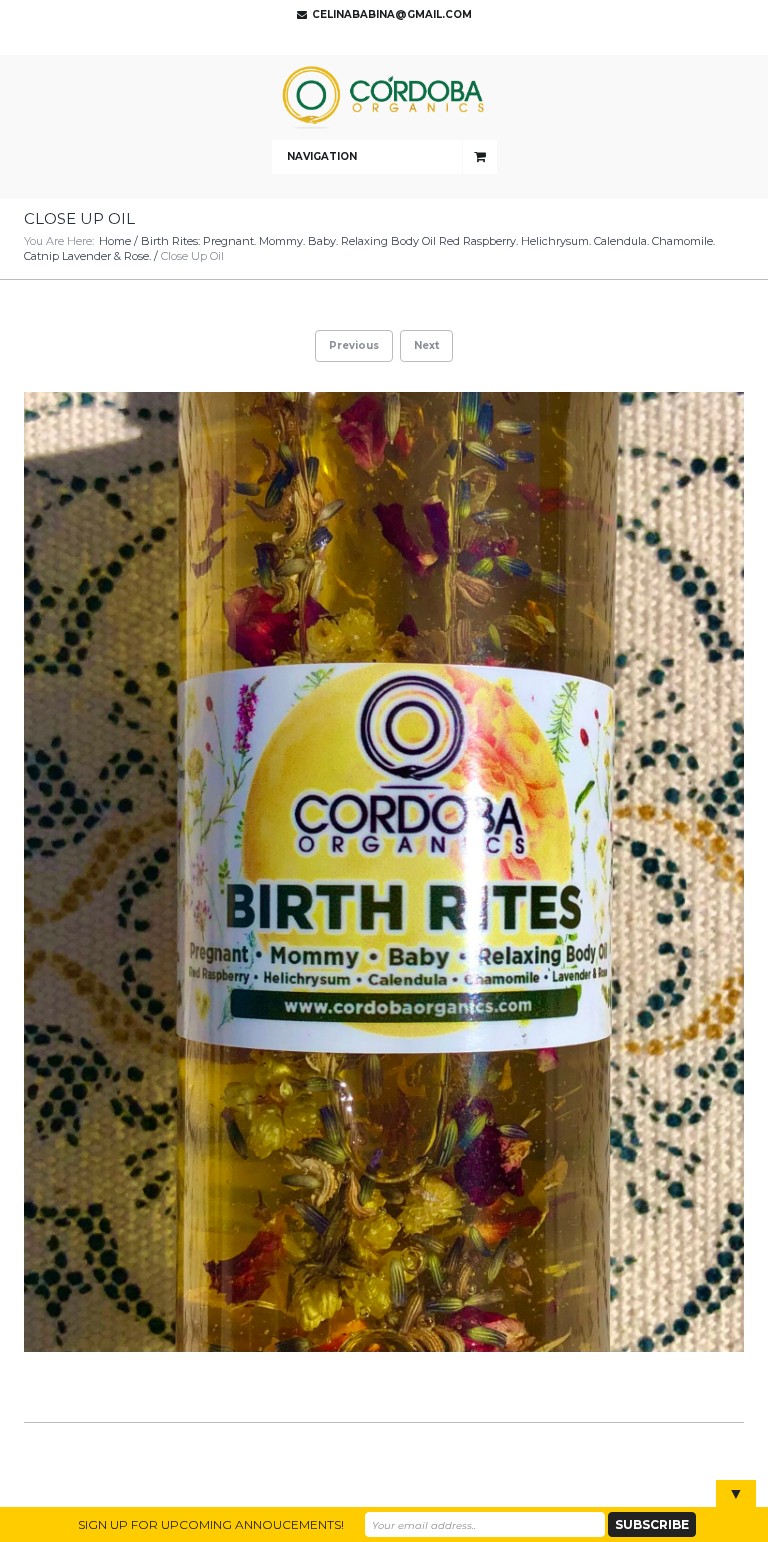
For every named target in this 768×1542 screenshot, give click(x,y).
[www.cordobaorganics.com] (384, 97)
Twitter (379, 40)
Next (426, 345)
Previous (354, 345)
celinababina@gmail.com (392, 14)
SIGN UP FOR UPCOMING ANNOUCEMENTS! (211, 1524)
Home (115, 241)
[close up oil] (384, 872)
